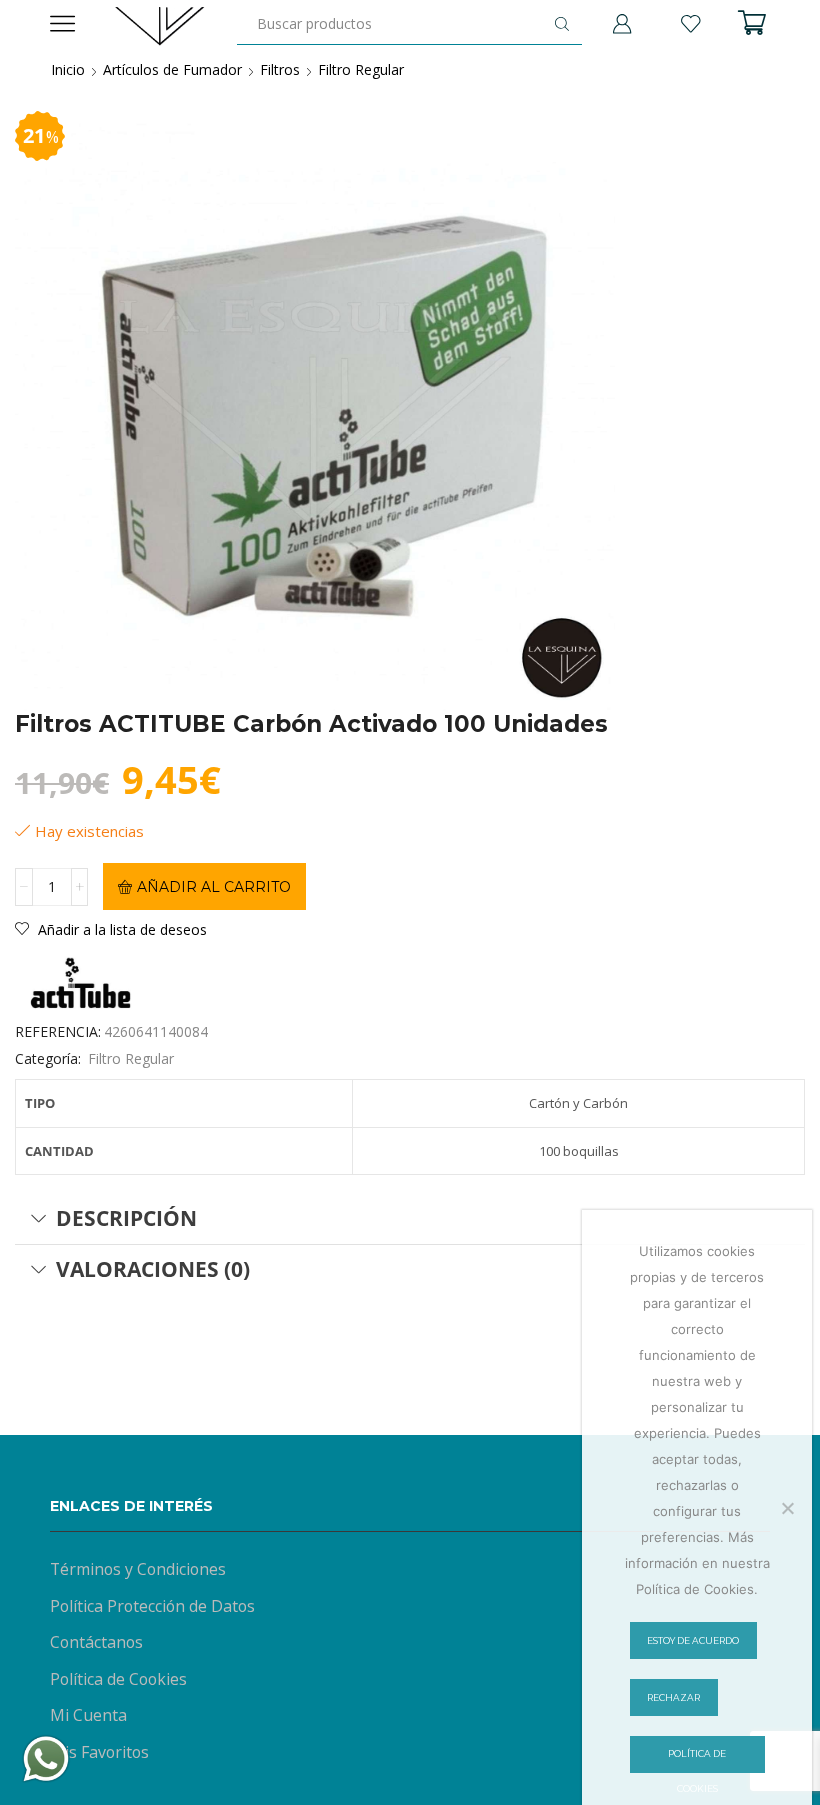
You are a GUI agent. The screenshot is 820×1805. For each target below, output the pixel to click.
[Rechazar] (787, 1508)
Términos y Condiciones (138, 1569)
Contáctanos (96, 1642)
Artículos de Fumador (172, 69)
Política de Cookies (118, 1679)
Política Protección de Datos (152, 1606)
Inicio (68, 69)
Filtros (280, 69)
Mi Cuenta (88, 1715)
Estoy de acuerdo (693, 1640)
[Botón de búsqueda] (562, 24)
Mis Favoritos (99, 1752)
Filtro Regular (361, 69)
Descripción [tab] (126, 1218)
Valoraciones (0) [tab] (153, 1269)
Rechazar (673, 1697)
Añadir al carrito (214, 887)
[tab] (410, 1219)
